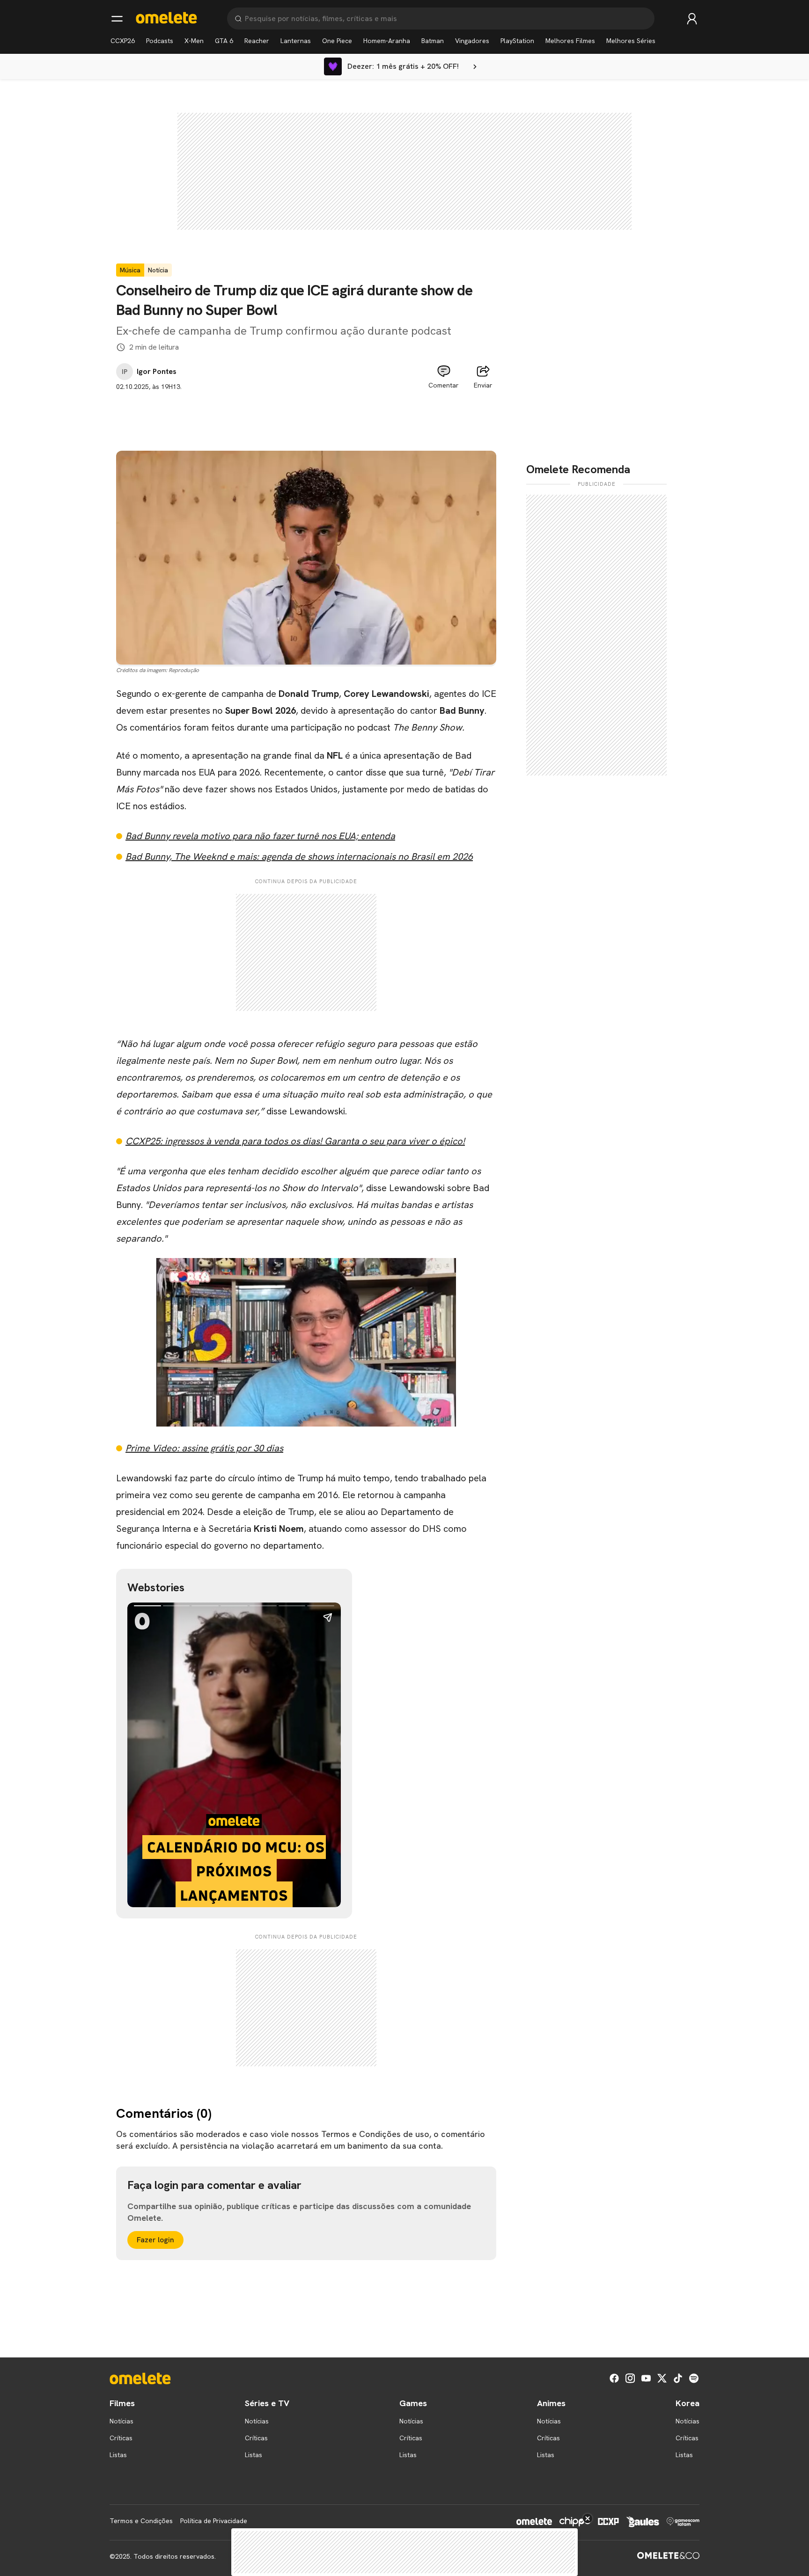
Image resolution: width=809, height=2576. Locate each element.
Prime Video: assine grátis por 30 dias (204, 1448)
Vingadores (472, 41)
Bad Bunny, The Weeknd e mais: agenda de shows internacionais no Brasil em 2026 (299, 856)
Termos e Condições (141, 2521)
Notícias (121, 2421)
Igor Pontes (157, 372)
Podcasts (160, 41)
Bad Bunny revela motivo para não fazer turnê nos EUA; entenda (260, 836)
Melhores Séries (631, 41)
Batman (433, 41)
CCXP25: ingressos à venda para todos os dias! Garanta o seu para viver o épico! (295, 1141)
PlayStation (517, 41)
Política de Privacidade (214, 2521)
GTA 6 (224, 41)
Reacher (257, 41)
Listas (118, 2455)
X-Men (194, 41)
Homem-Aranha (387, 41)
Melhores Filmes (570, 41)
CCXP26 (123, 41)
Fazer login (155, 2240)
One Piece (337, 41)
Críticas (121, 2438)
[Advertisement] (306, 413)
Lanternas (296, 41)
